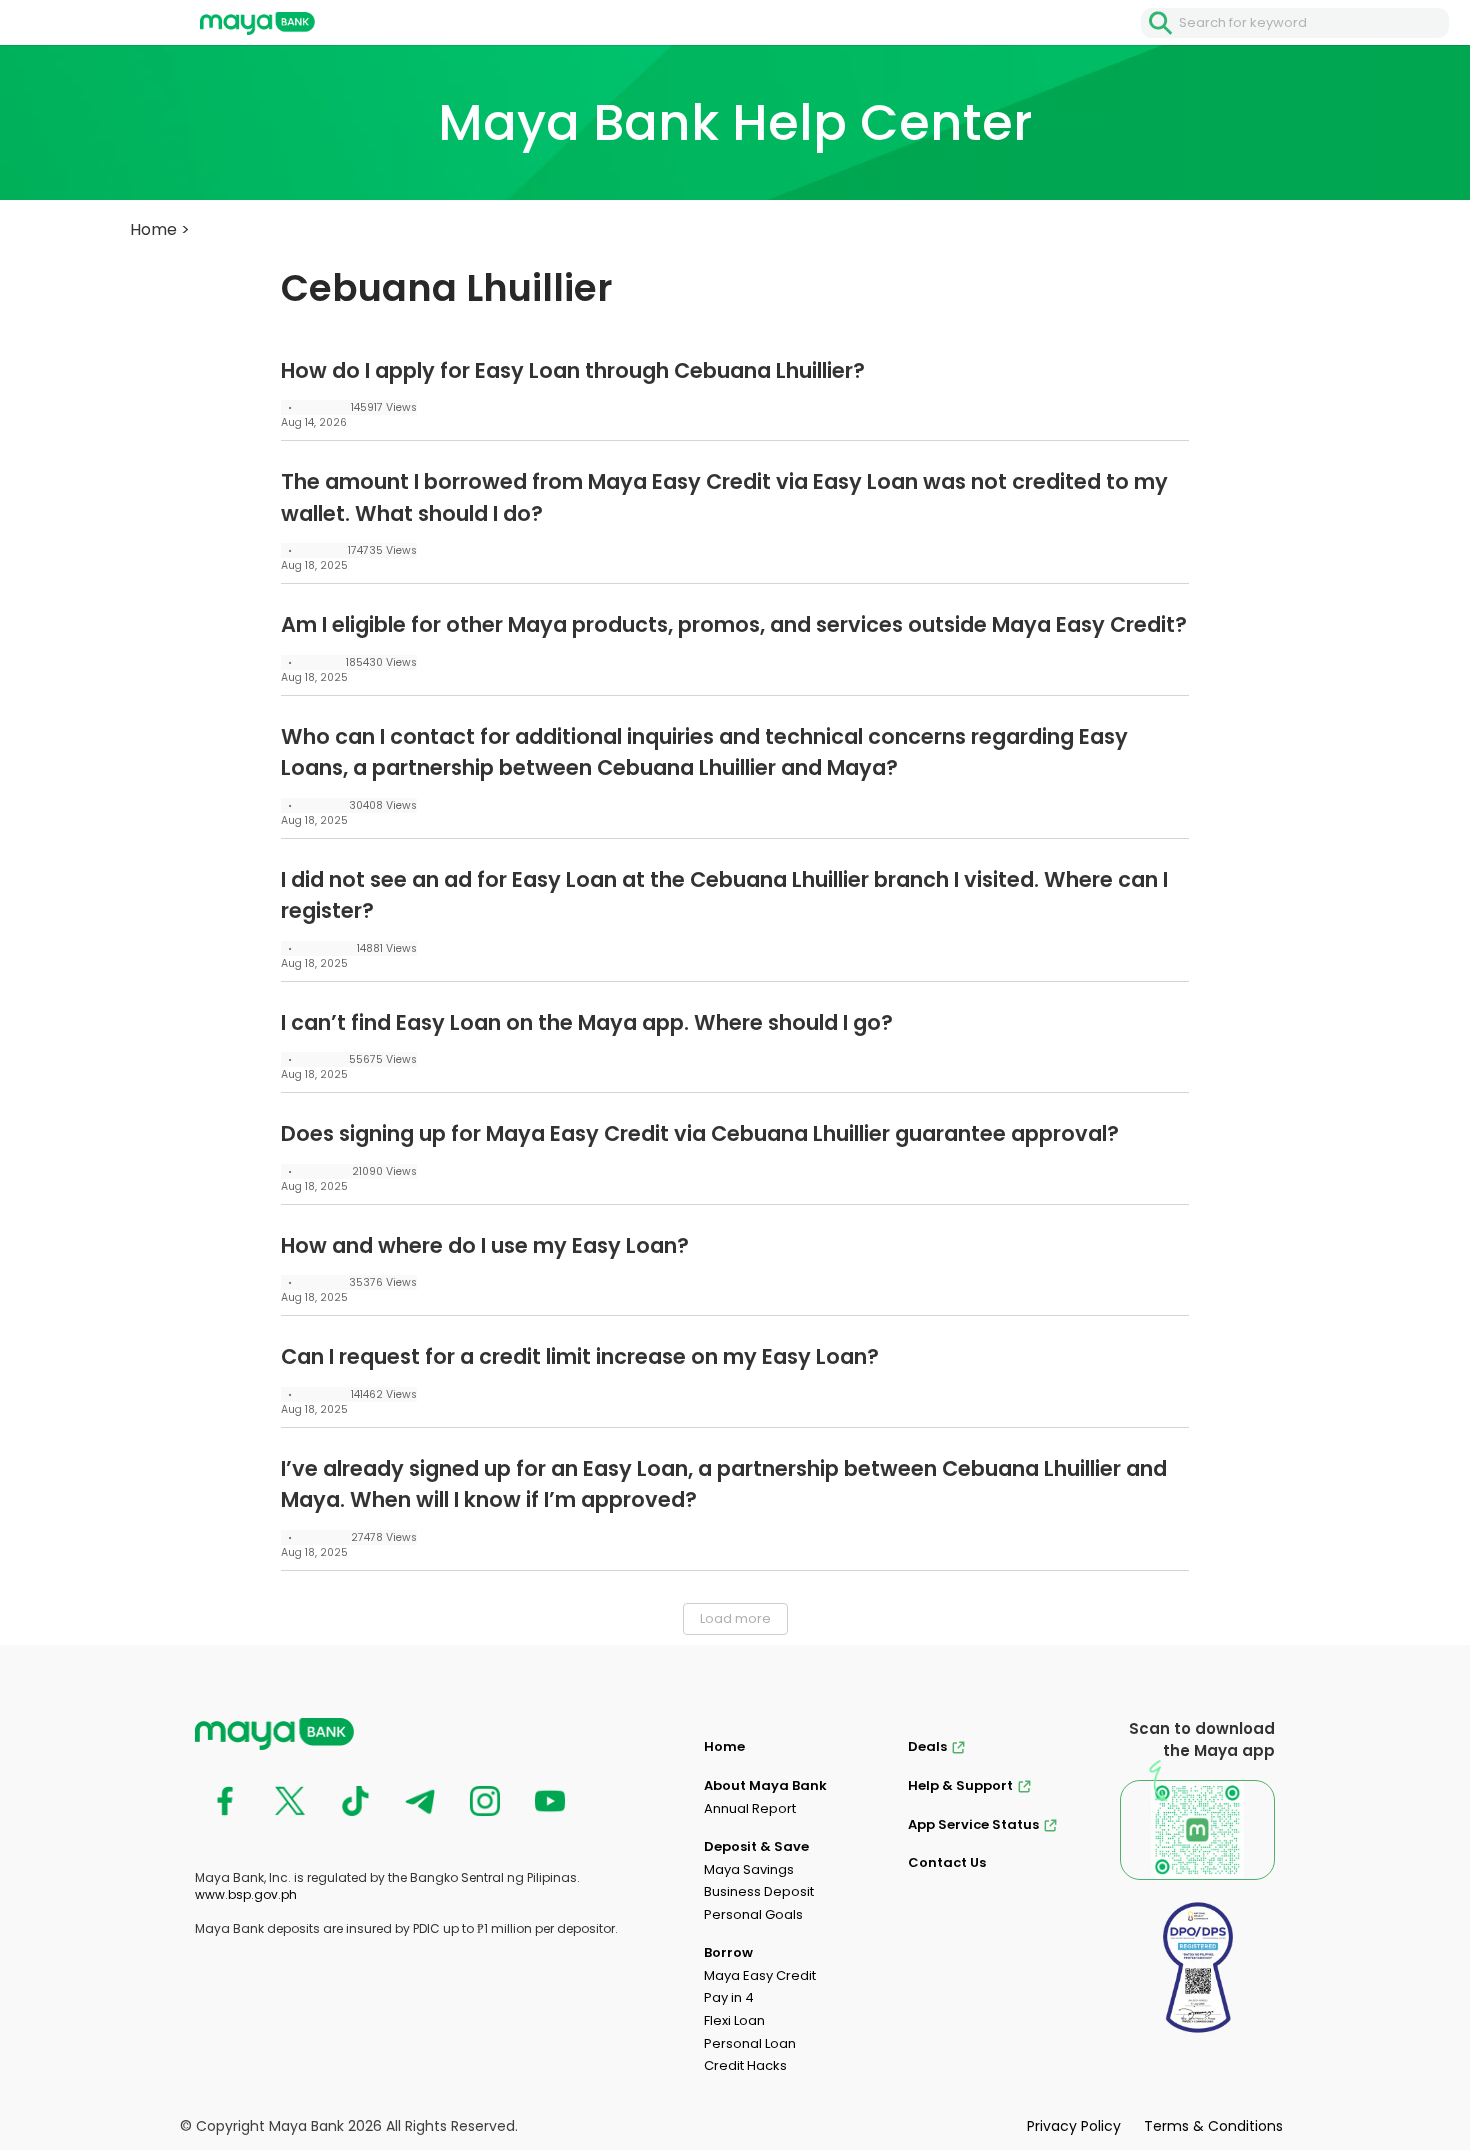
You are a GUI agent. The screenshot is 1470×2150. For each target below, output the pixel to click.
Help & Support (960, 1785)
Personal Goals (753, 1914)
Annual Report (750, 1808)
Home (153, 229)
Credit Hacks (745, 2065)
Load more (735, 1618)
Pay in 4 (729, 1997)
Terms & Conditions (1213, 2126)
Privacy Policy (1074, 2126)
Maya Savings (749, 1869)
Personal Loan (750, 2043)
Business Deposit (759, 1891)
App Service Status (973, 1824)
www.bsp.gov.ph (246, 1894)
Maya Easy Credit (760, 1975)
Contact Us (947, 1862)
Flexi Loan (734, 2020)
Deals (927, 1746)
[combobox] (1314, 23)
